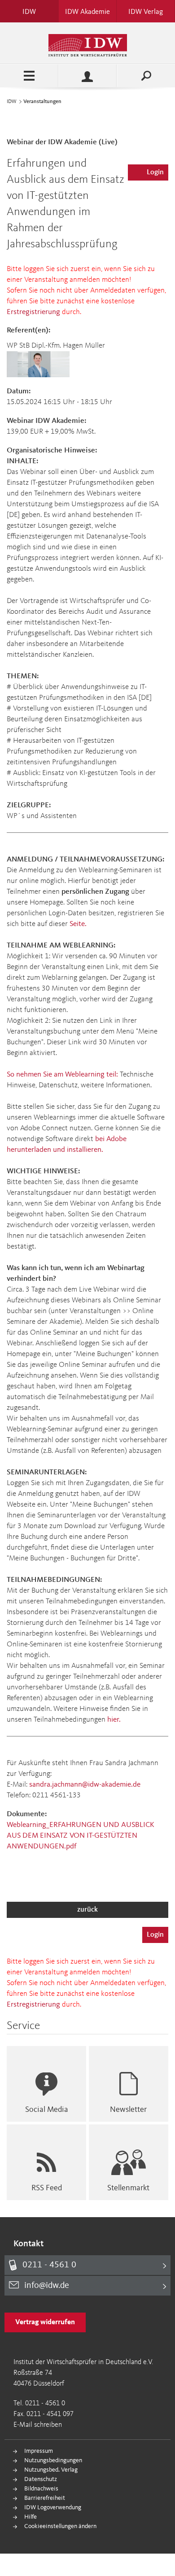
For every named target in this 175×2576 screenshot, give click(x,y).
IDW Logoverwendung (53, 2507)
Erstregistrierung (33, 312)
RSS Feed (47, 2188)
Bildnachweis (41, 2489)
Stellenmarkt (128, 2188)
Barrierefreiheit (45, 2498)
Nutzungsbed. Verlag (51, 2470)
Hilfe (31, 2517)
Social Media (47, 2110)
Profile (87, 76)
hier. (114, 1720)
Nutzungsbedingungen (53, 2460)
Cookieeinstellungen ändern (60, 2526)
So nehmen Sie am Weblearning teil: (62, 1075)
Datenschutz (41, 2479)
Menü (29, 76)
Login (155, 172)
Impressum (39, 2451)
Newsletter (128, 2110)
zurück (87, 1910)
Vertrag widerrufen (45, 2322)
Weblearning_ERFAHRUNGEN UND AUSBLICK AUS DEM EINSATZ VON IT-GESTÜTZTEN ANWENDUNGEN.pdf (81, 1836)
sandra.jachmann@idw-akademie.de (85, 1785)
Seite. (78, 924)
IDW (12, 102)
